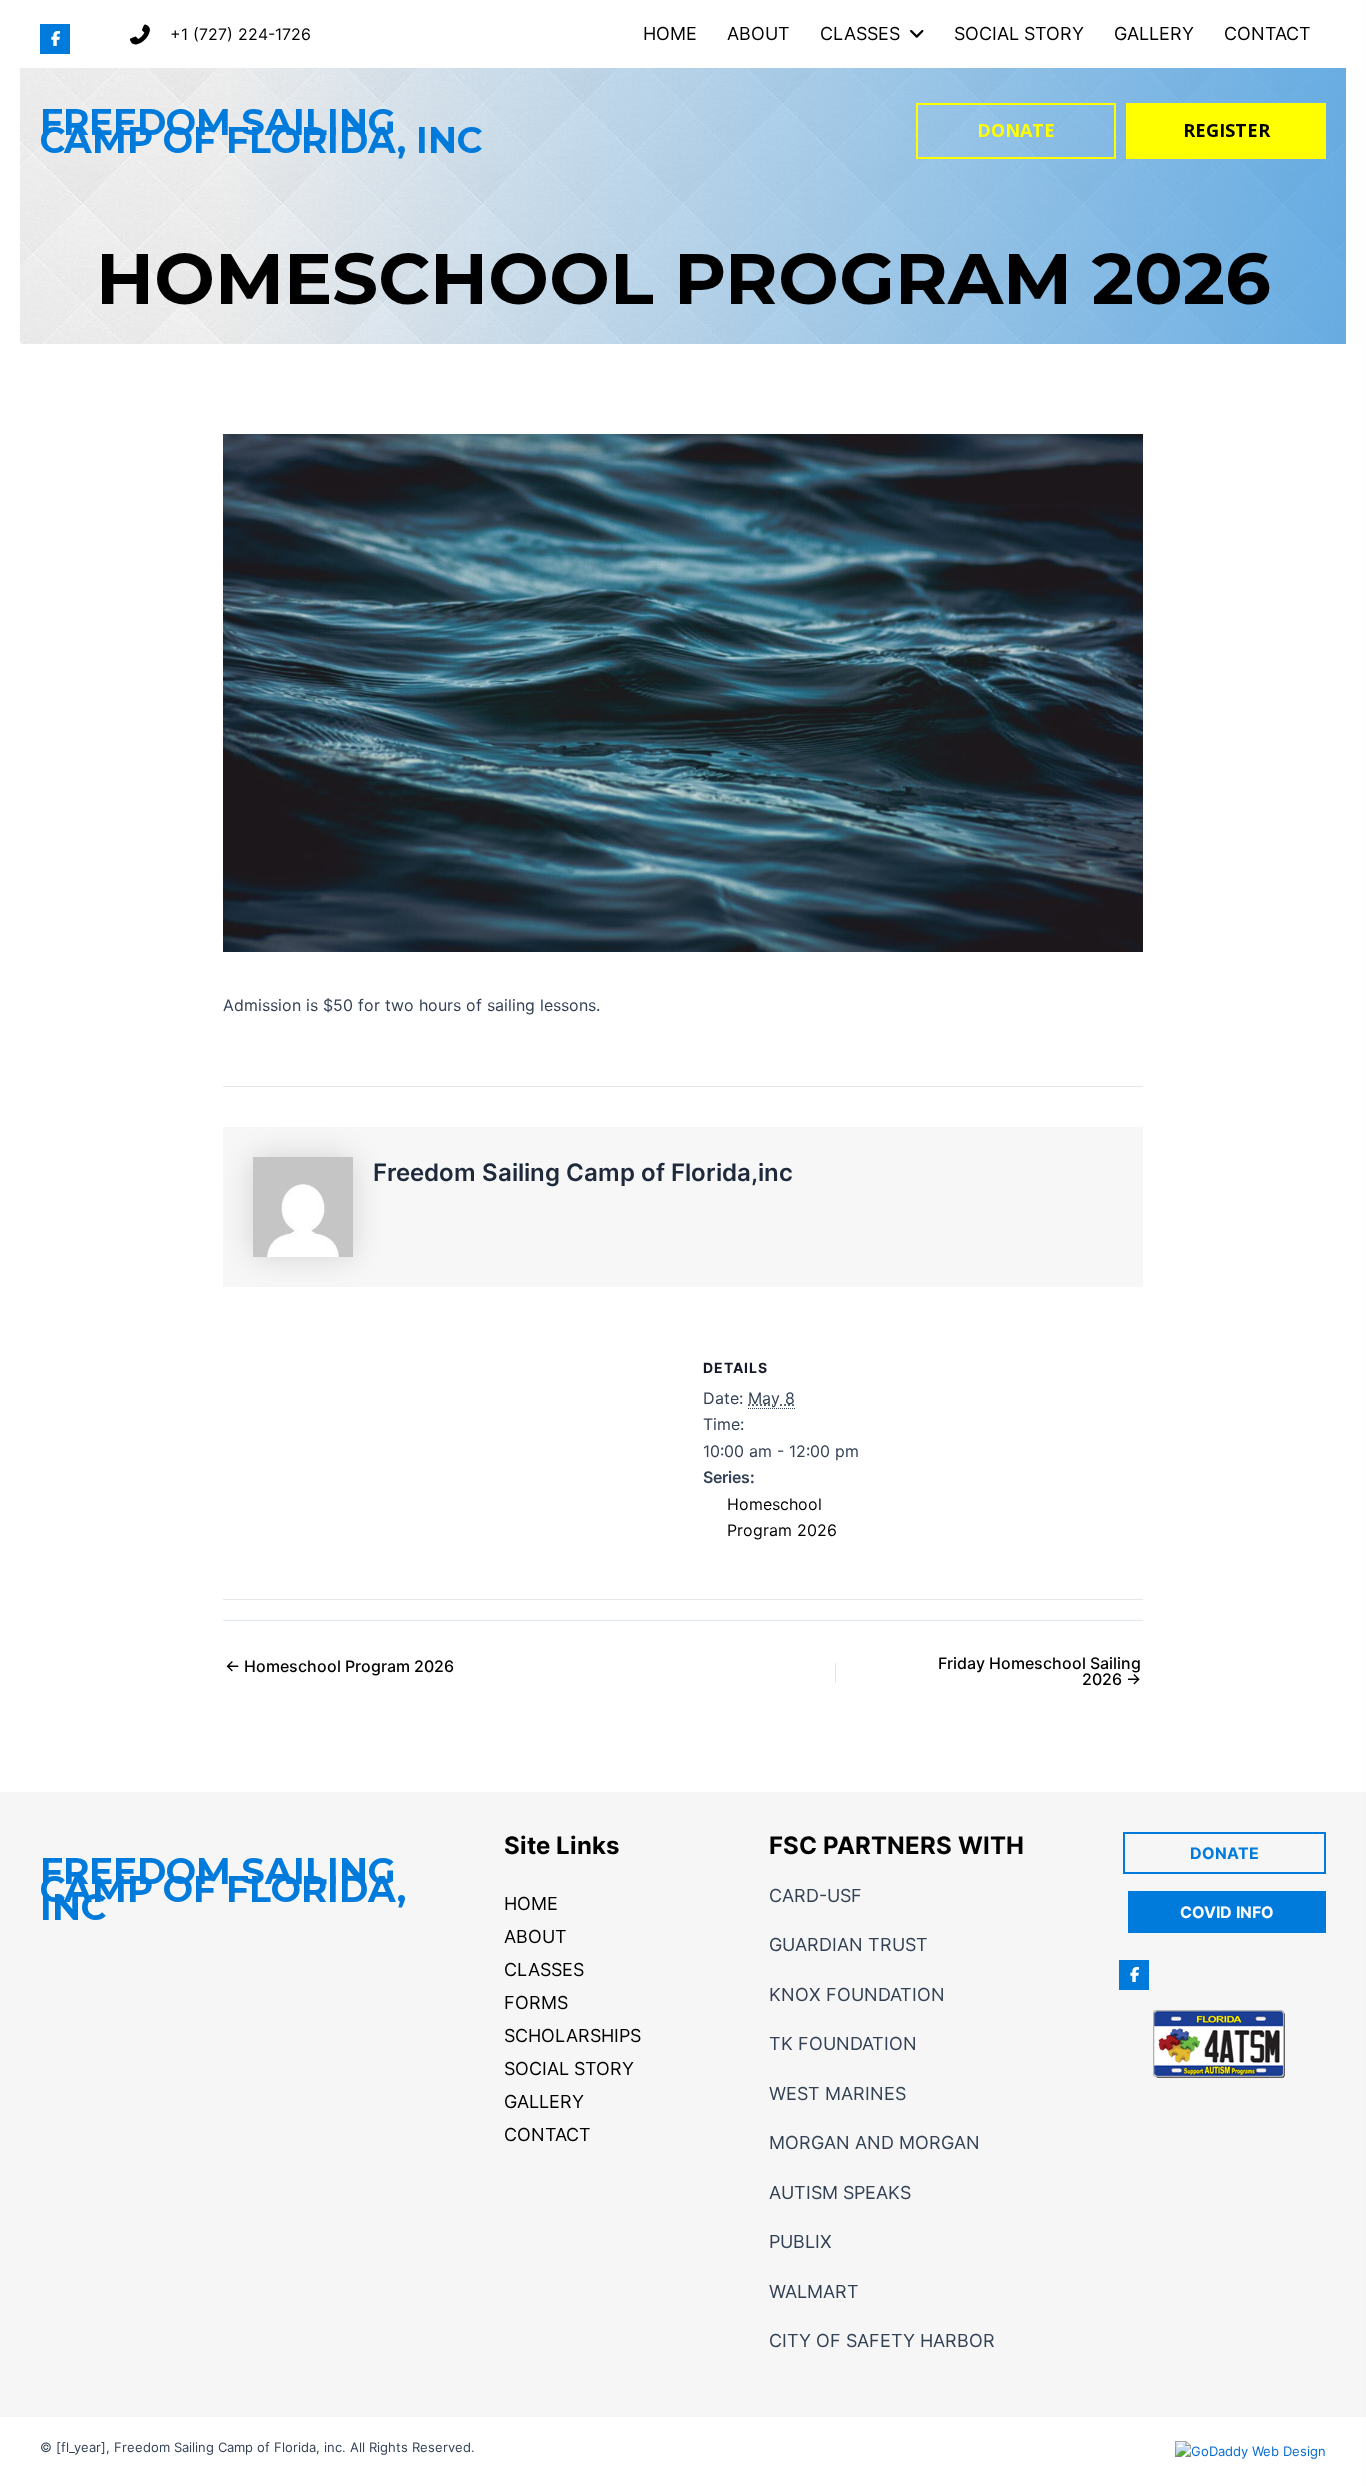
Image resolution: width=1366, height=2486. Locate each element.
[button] (55, 39)
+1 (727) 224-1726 (240, 34)
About (535, 1936)
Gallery (544, 2101)
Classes (544, 1969)
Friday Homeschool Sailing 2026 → (1039, 1671)
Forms (536, 2002)
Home (531, 1903)
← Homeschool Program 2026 (339, 1666)
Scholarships (572, 2035)
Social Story (569, 2068)
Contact (547, 2134)
